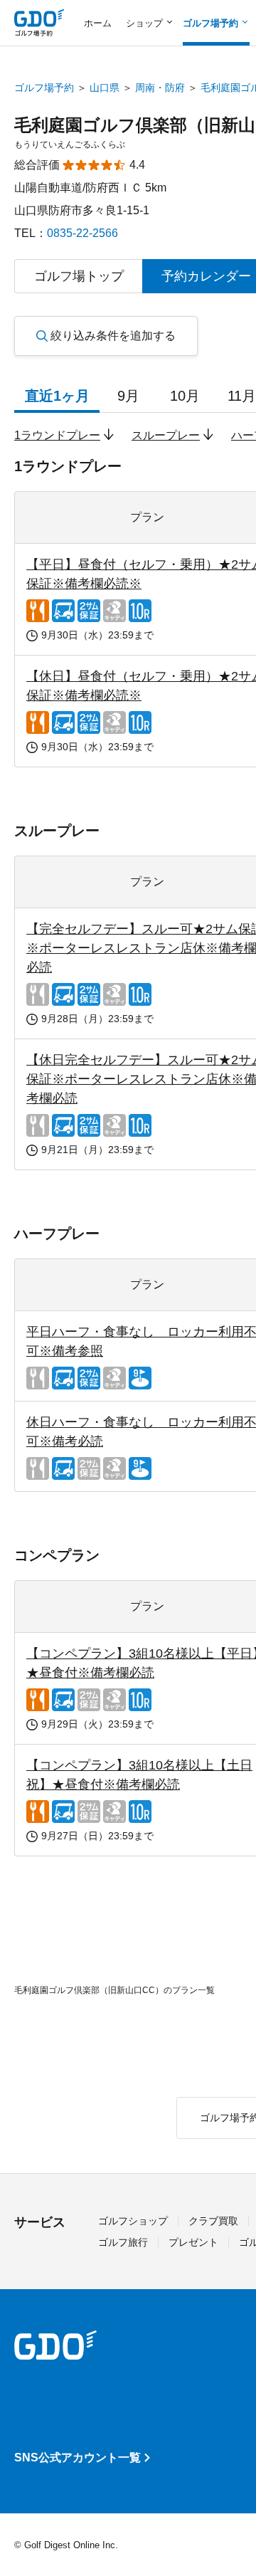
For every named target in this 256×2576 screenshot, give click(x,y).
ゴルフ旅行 (123, 2242)
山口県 (105, 88)
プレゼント (193, 2242)
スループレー (166, 435)
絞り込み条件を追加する (113, 336)
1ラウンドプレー (57, 435)
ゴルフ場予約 (44, 88)
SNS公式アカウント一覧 (78, 2457)
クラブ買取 (213, 2221)
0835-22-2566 (82, 233)
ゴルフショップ (133, 2221)
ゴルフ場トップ (79, 276)
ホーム (98, 23)
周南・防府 (160, 88)
